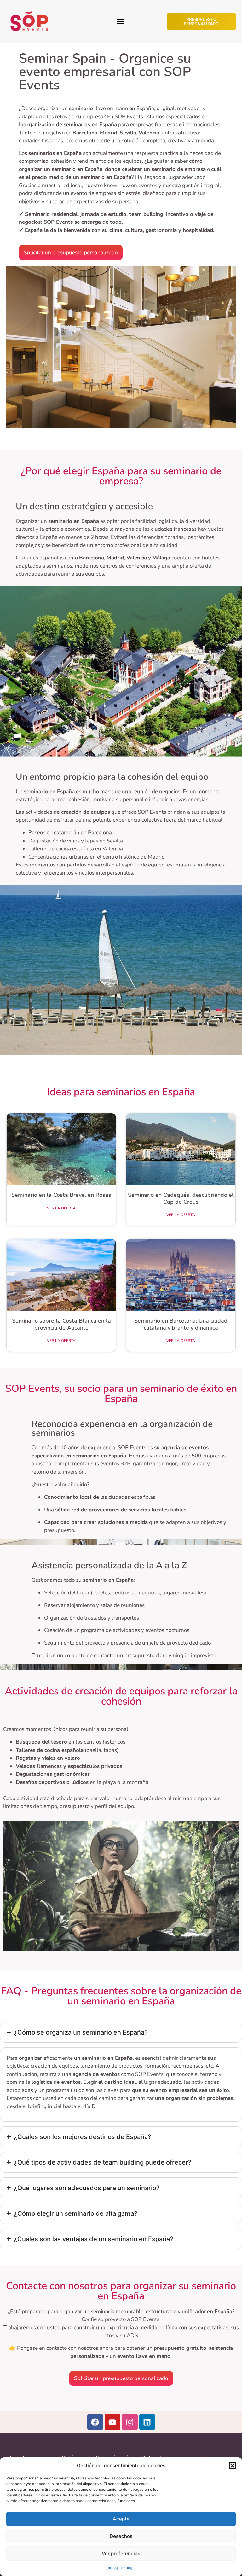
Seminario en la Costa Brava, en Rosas (61, 1195)
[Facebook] (95, 2422)
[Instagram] (130, 2422)
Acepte (121, 2519)
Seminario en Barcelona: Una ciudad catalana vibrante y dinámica (181, 1324)
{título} (112, 2568)
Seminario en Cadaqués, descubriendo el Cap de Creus (181, 1198)
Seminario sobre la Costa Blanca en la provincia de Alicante (61, 1324)
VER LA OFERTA (61, 1208)
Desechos (121, 2536)
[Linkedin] (147, 2422)
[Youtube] (112, 2422)
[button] (233, 2466)
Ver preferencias (121, 2553)
